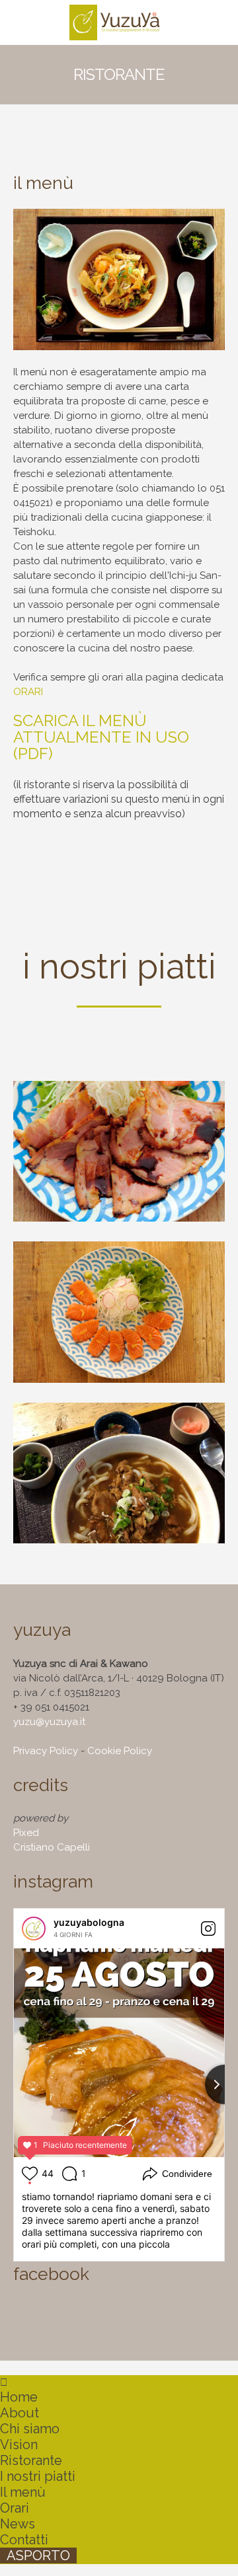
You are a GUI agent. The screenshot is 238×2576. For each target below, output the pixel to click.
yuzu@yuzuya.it (49, 1722)
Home (19, 2397)
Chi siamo (30, 2429)
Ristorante (31, 2460)
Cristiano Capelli (52, 1847)
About (20, 2413)
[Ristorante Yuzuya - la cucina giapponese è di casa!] (119, 22)
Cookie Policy (120, 1751)
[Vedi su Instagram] (208, 1929)
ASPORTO (38, 2556)
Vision (19, 2445)
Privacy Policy (46, 1751)
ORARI (28, 692)
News (18, 2524)
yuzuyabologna (89, 1922)
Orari (15, 2508)
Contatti (24, 2540)
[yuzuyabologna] (34, 1929)
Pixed (26, 1833)
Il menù (23, 2492)
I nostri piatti (38, 2476)
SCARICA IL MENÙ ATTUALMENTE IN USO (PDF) (101, 737)
